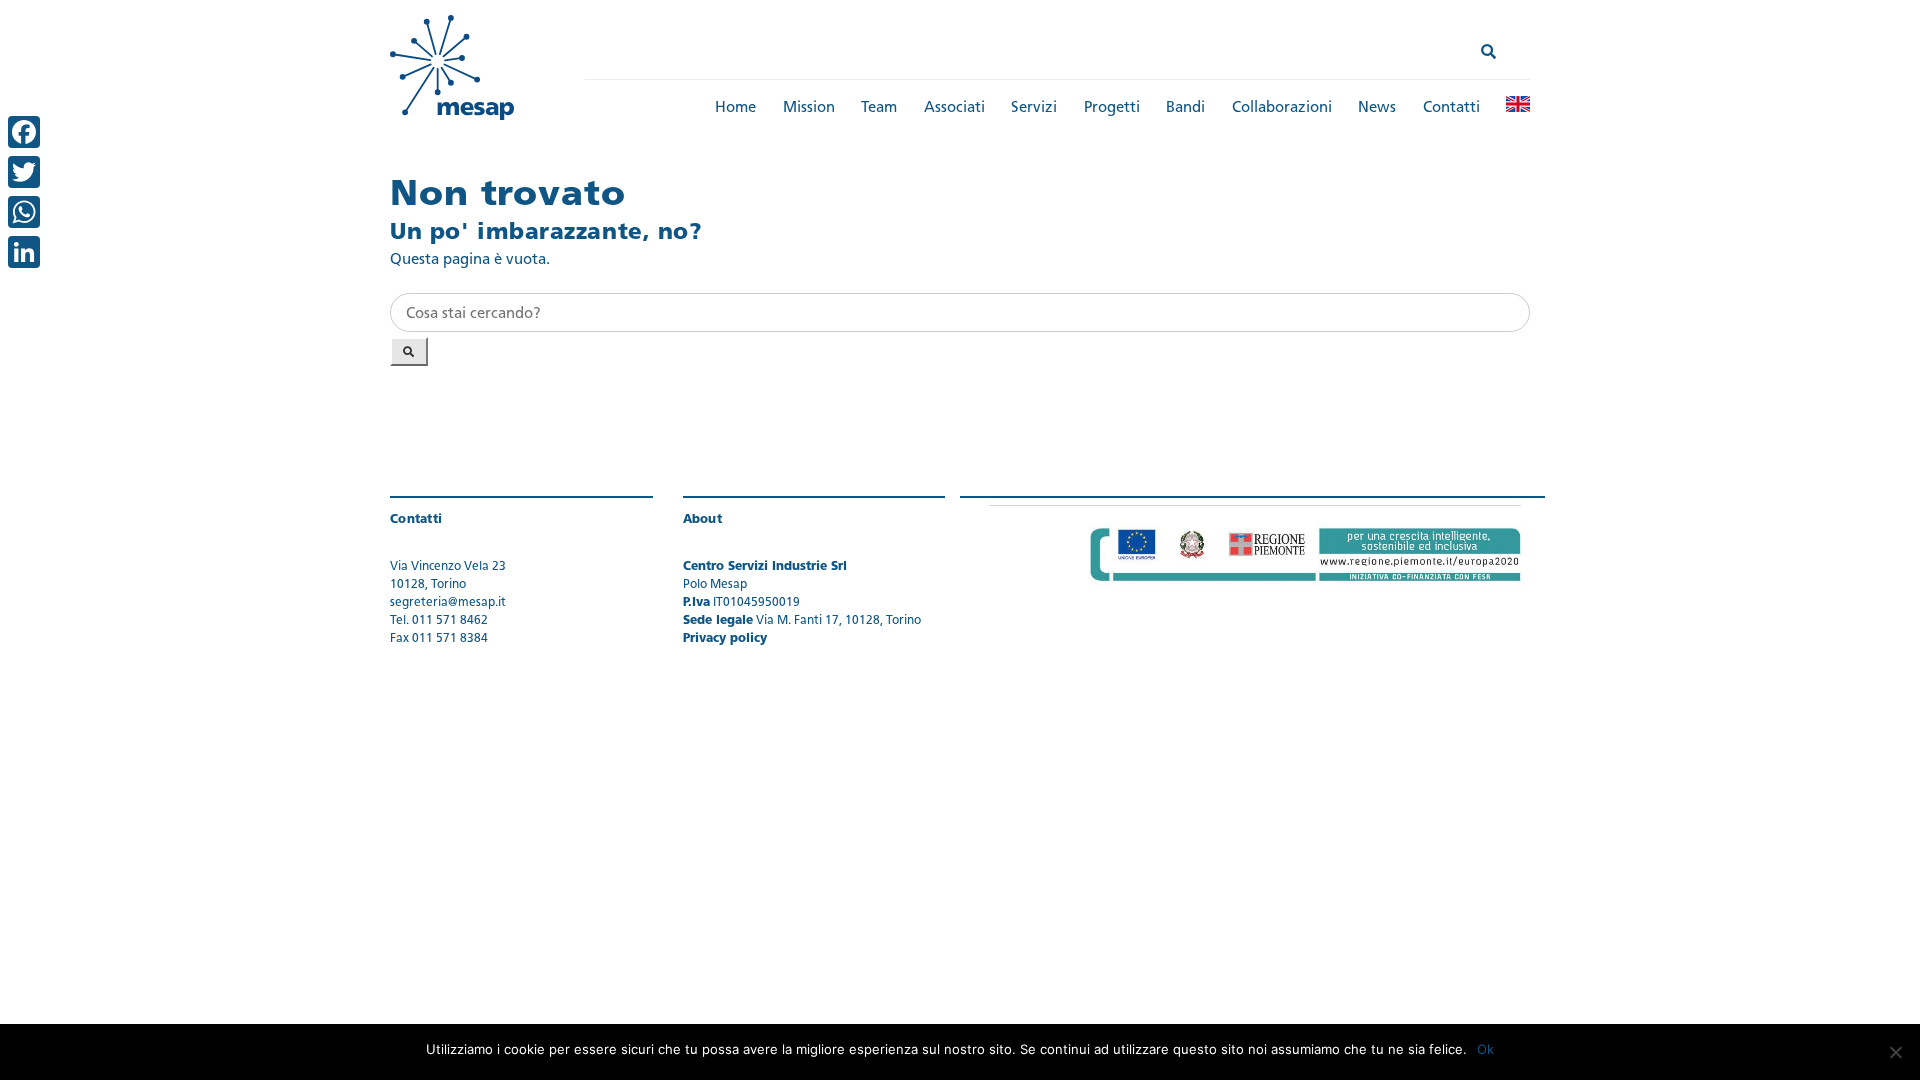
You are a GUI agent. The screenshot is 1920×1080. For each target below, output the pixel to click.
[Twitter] (24, 172)
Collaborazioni (1282, 108)
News (1377, 108)
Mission (809, 108)
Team (879, 108)
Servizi (1034, 108)
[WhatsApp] (24, 212)
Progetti (1112, 108)
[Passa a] (1518, 104)
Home (735, 108)
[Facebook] (24, 132)
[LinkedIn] (24, 252)
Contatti (1451, 108)
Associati (954, 108)
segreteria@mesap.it (448, 603)
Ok (1485, 1049)
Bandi (1185, 108)
